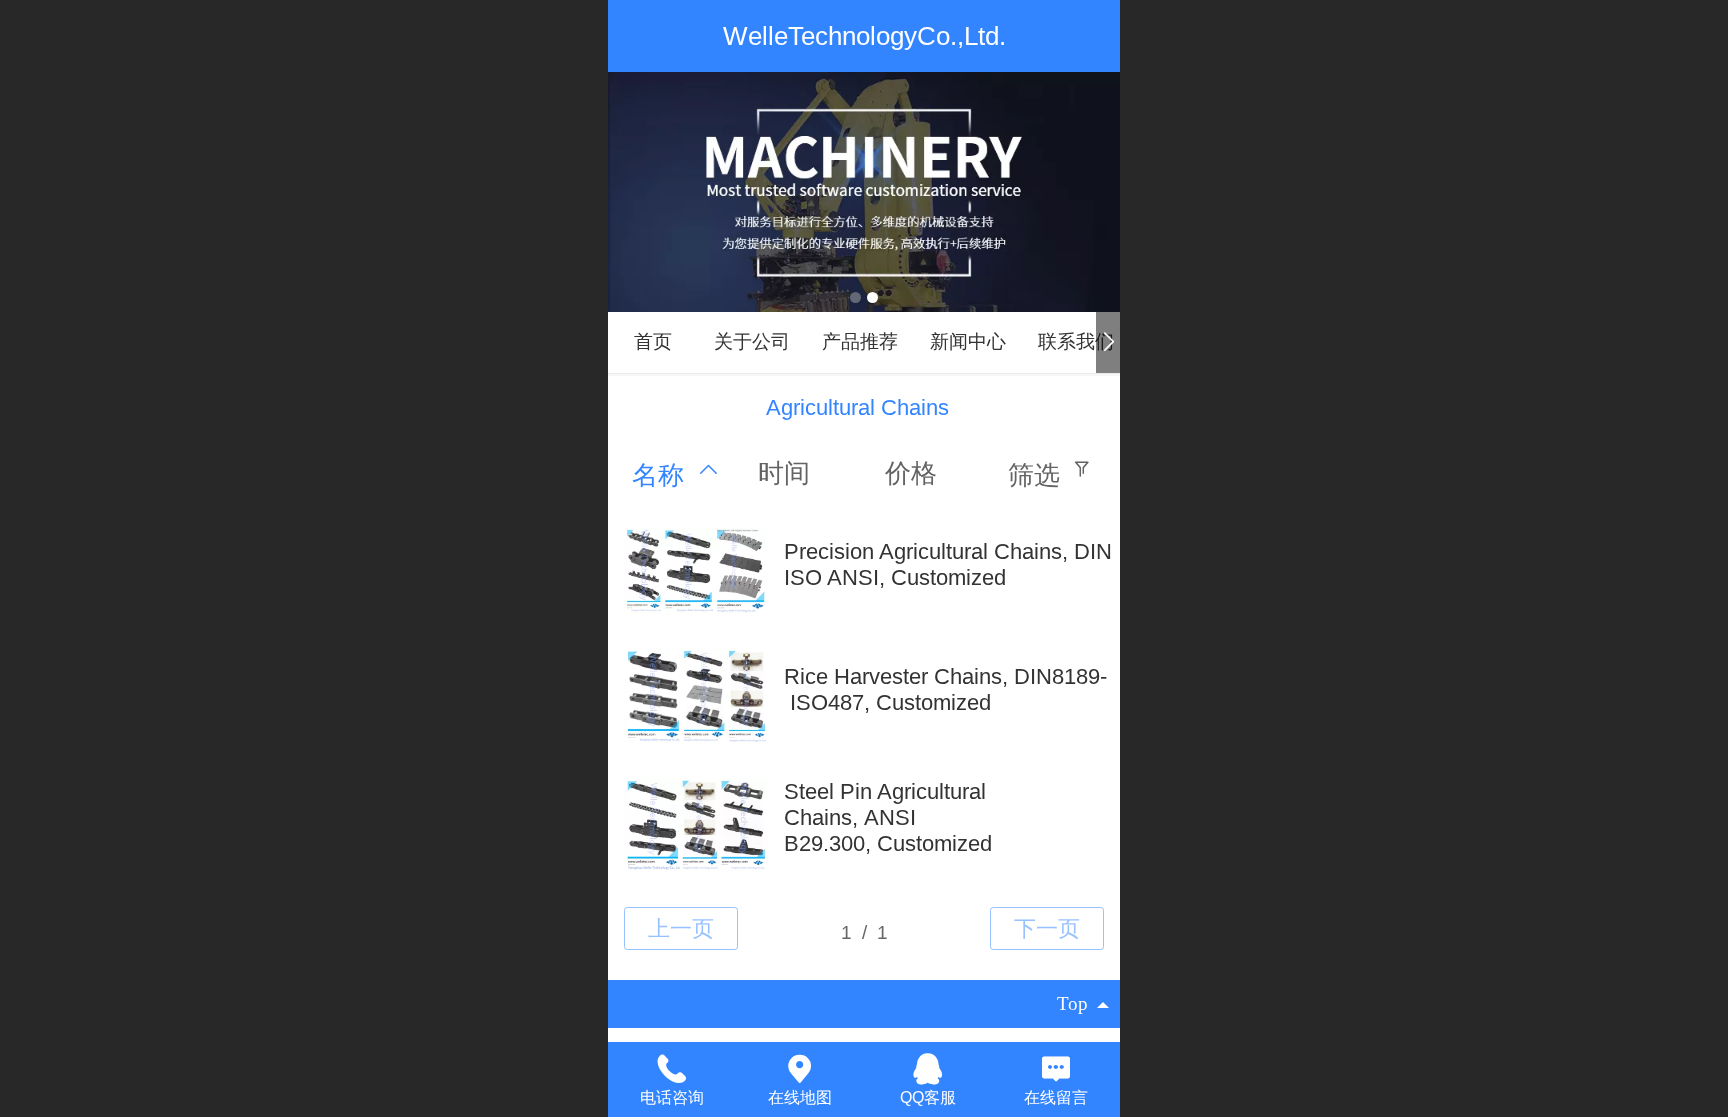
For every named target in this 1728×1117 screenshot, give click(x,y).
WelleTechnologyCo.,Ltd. (864, 36)
